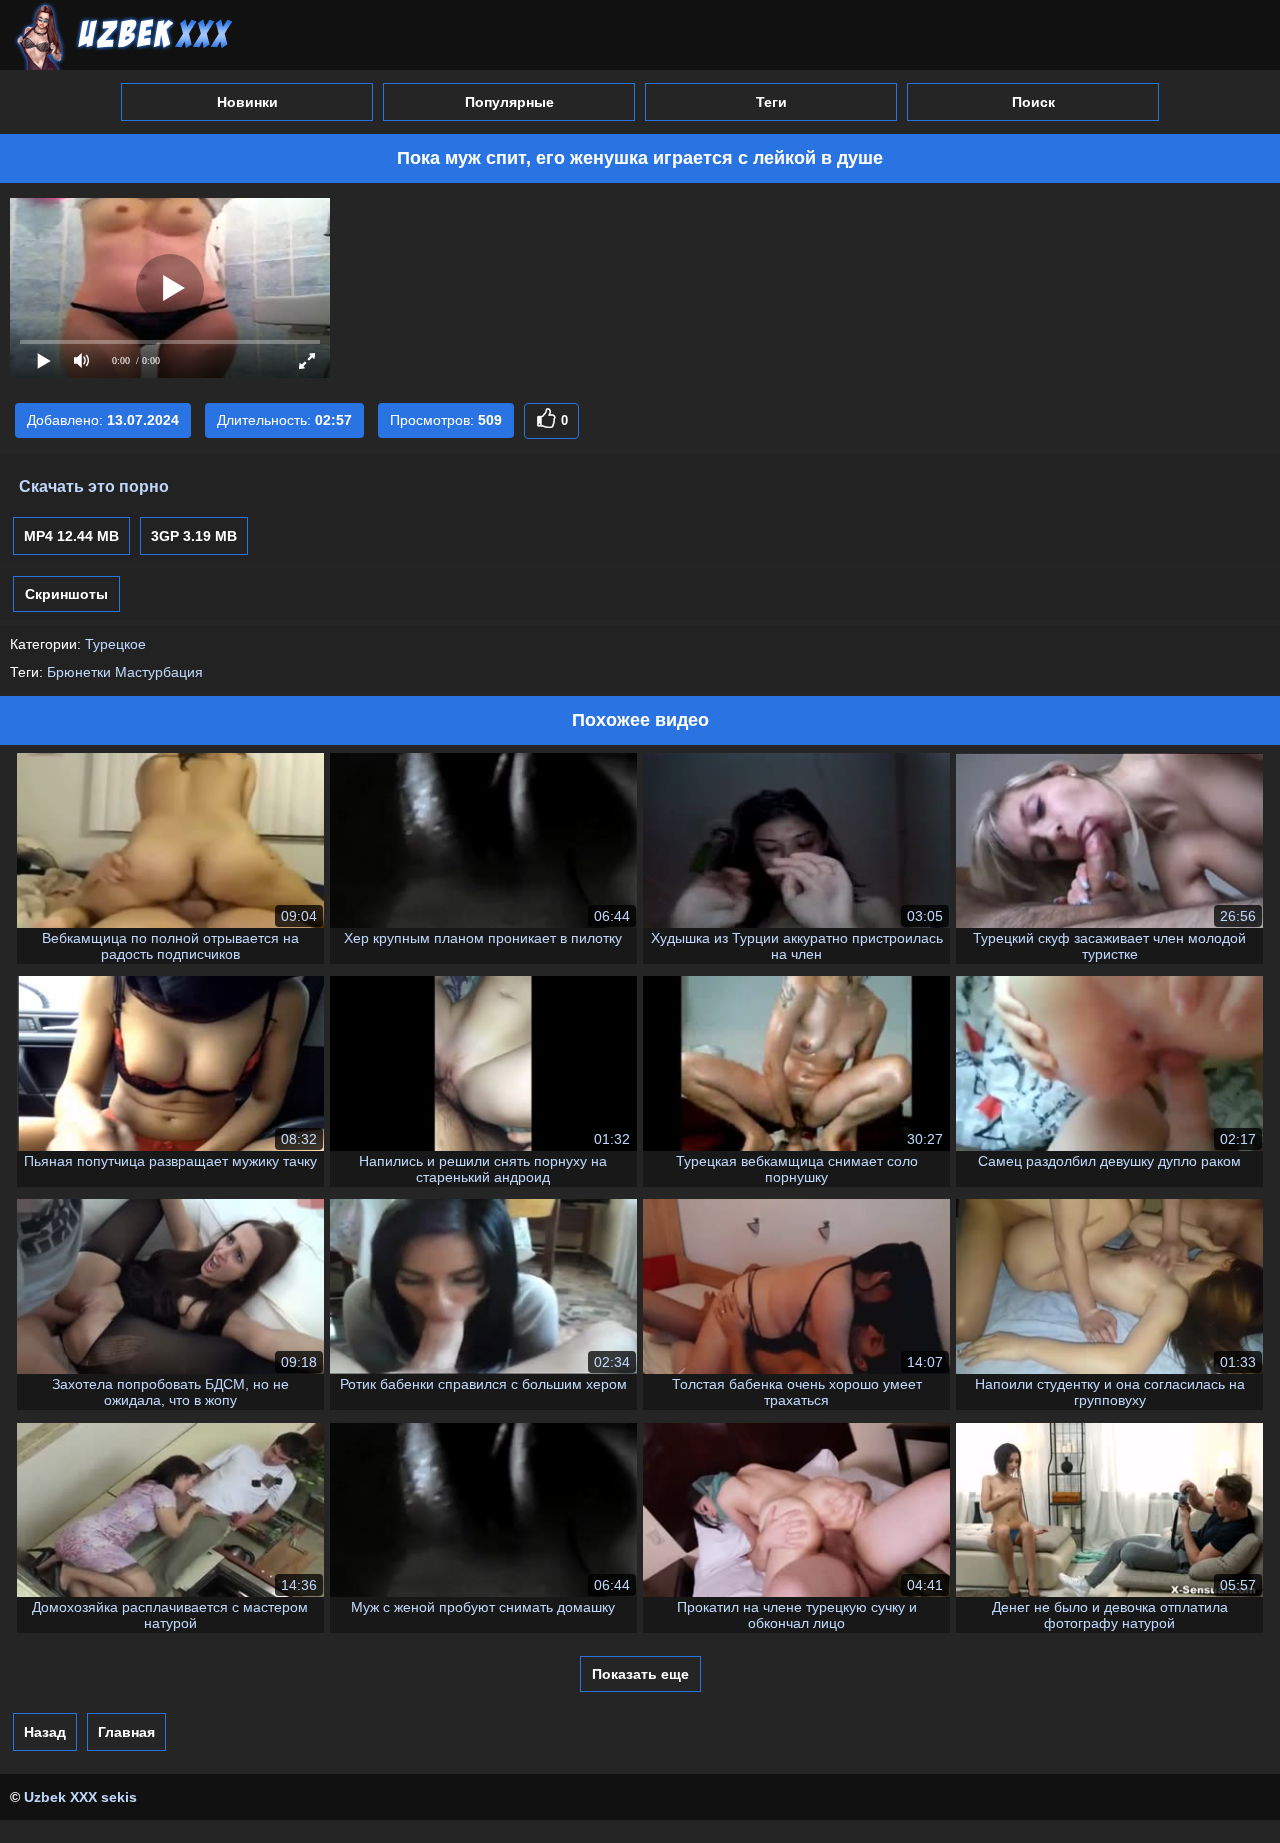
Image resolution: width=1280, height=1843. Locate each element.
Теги (771, 102)
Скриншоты (66, 594)
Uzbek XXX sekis (80, 1797)
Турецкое (115, 644)
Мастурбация (159, 672)
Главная (126, 1732)
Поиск (1033, 102)
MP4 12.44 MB (71, 536)
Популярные (509, 102)
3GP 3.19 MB (194, 536)
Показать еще (640, 1674)
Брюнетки (79, 672)
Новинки (247, 102)
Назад (45, 1732)
